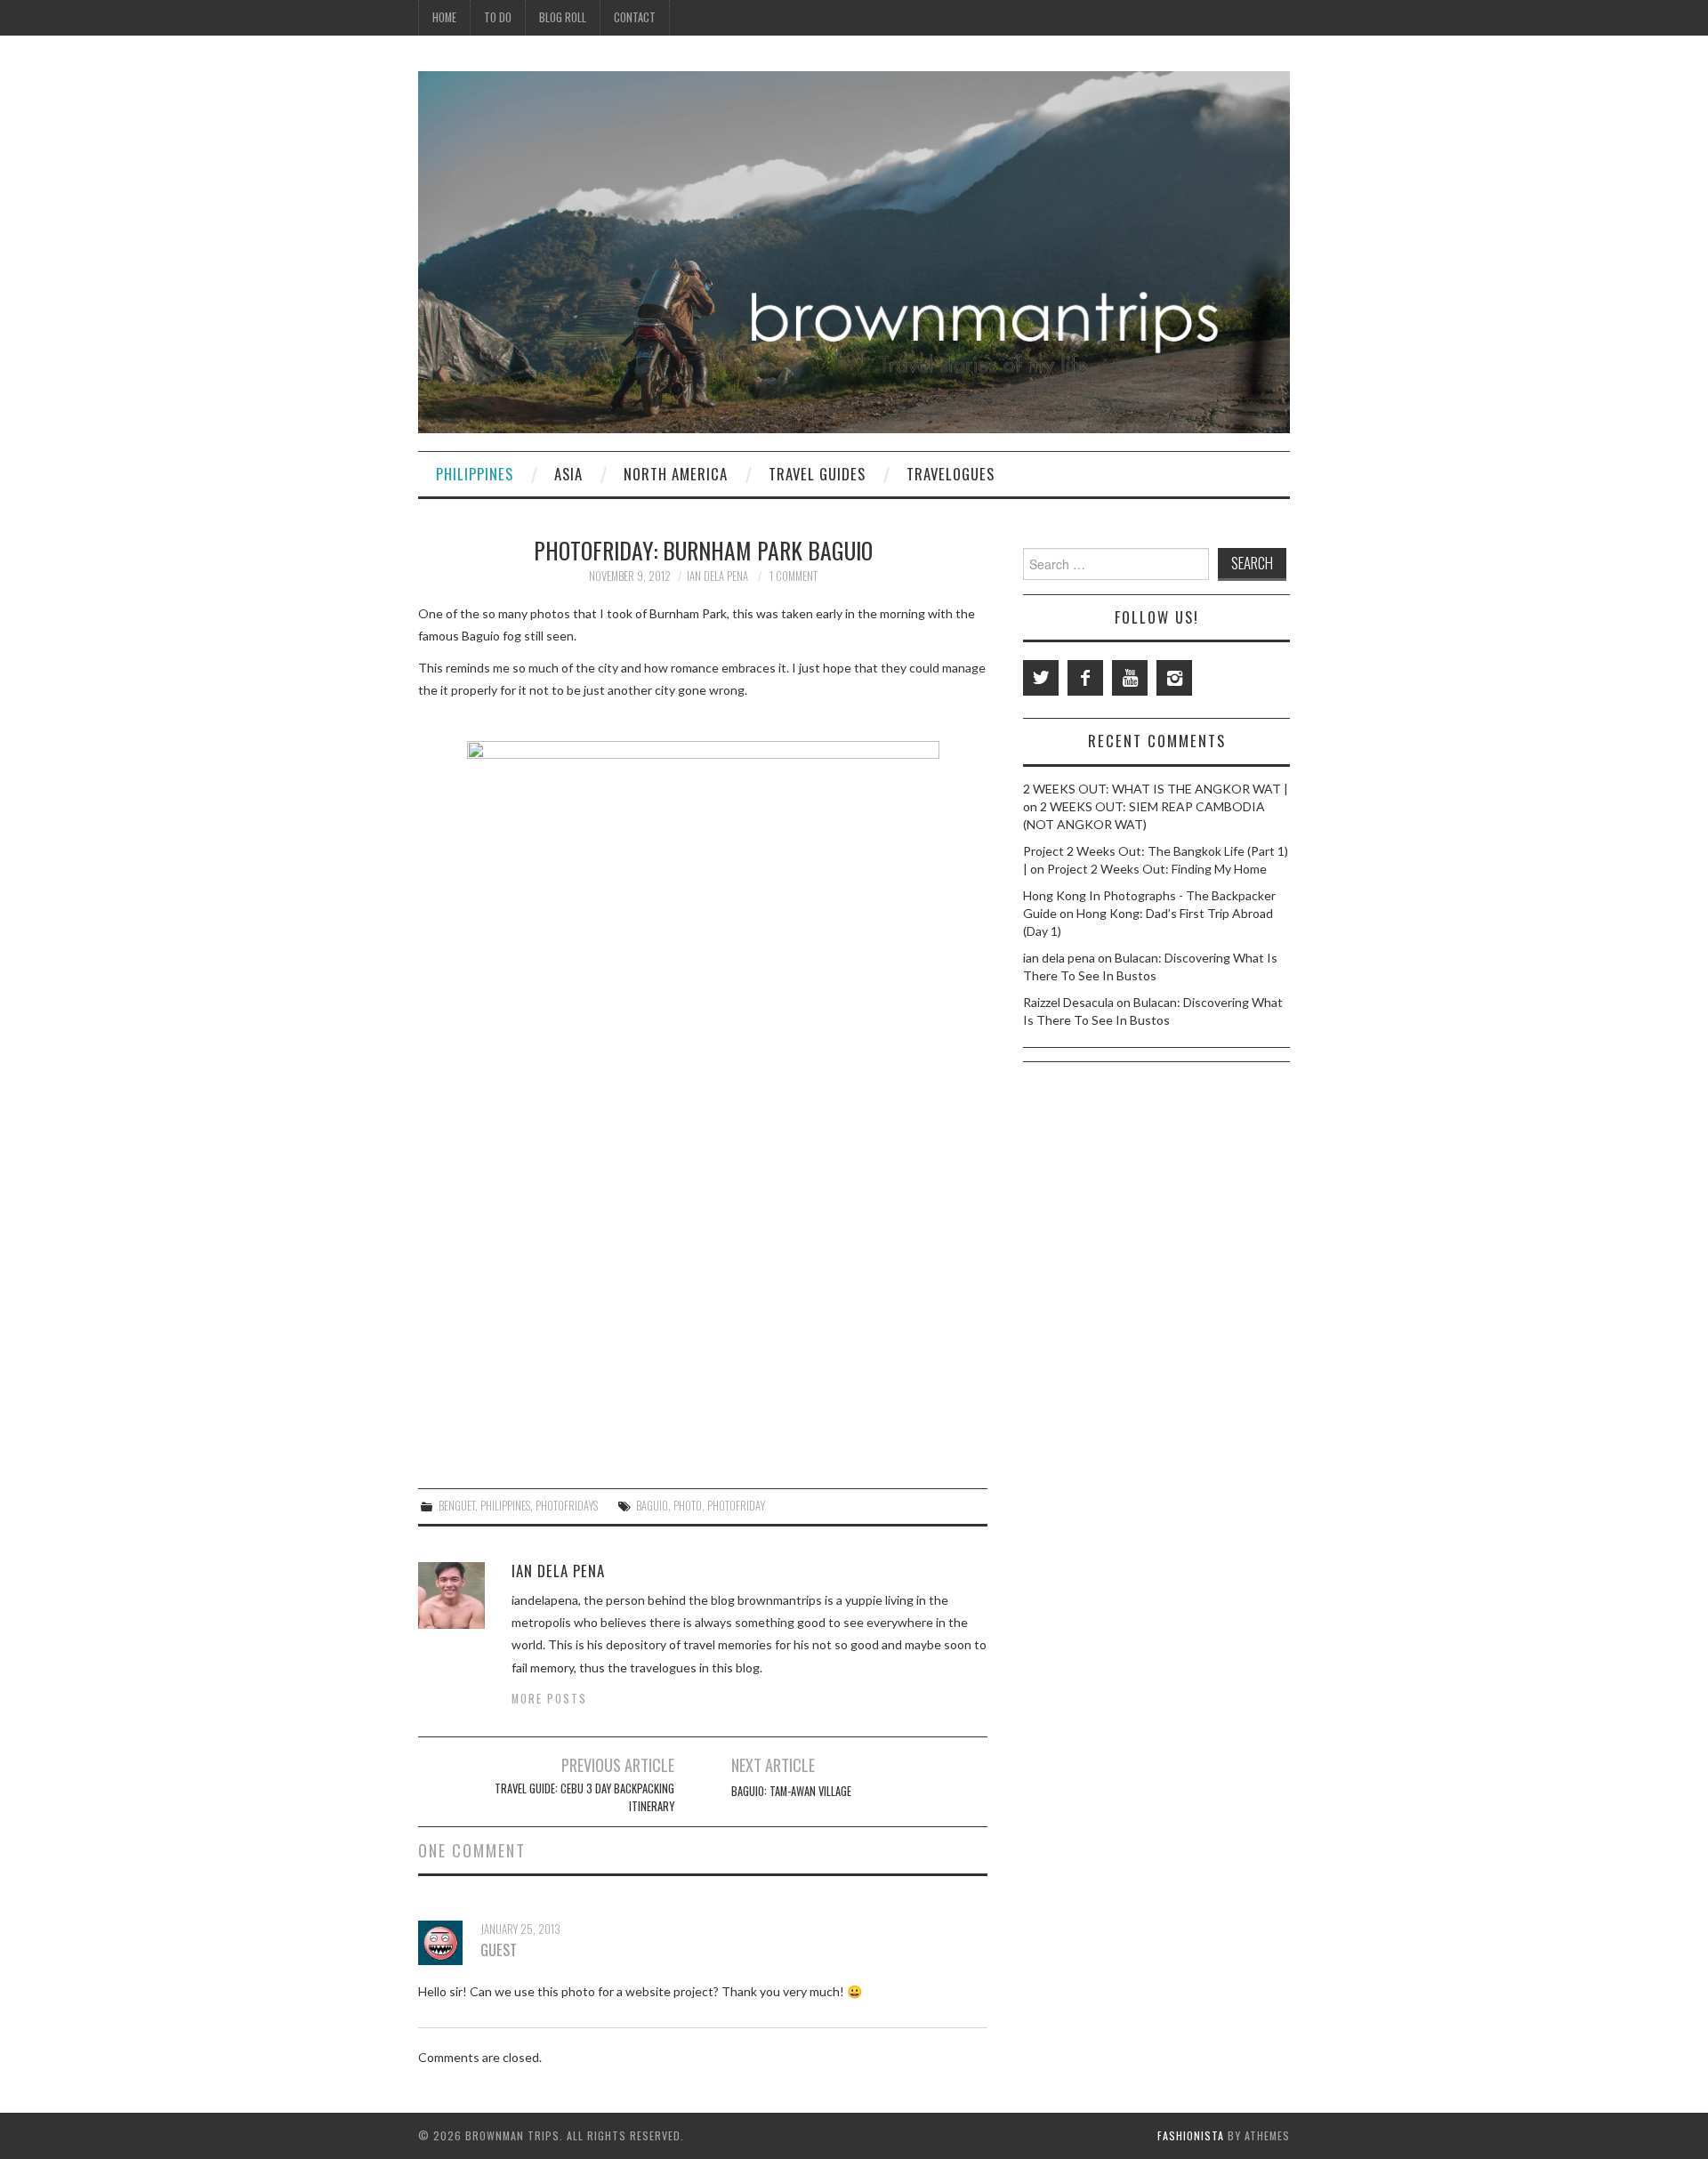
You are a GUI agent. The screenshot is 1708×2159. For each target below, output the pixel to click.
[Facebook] (1085, 678)
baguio (652, 1506)
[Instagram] (1174, 678)
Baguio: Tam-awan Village (791, 1791)
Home (444, 17)
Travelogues (951, 474)
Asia (568, 474)
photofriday (736, 1506)
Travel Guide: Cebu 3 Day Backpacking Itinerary (584, 1797)
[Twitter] (1041, 678)
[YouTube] (1130, 678)
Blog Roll (563, 17)
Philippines (475, 474)
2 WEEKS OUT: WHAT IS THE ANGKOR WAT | (1156, 789)
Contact (635, 17)
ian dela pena (717, 576)
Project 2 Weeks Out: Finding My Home (1157, 869)
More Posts (549, 1699)
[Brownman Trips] (854, 250)
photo (688, 1506)
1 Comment (794, 576)
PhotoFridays (567, 1506)
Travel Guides (817, 474)
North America (676, 474)
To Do (498, 17)
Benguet (457, 1506)
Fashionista (1191, 2135)
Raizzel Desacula (1068, 1002)
